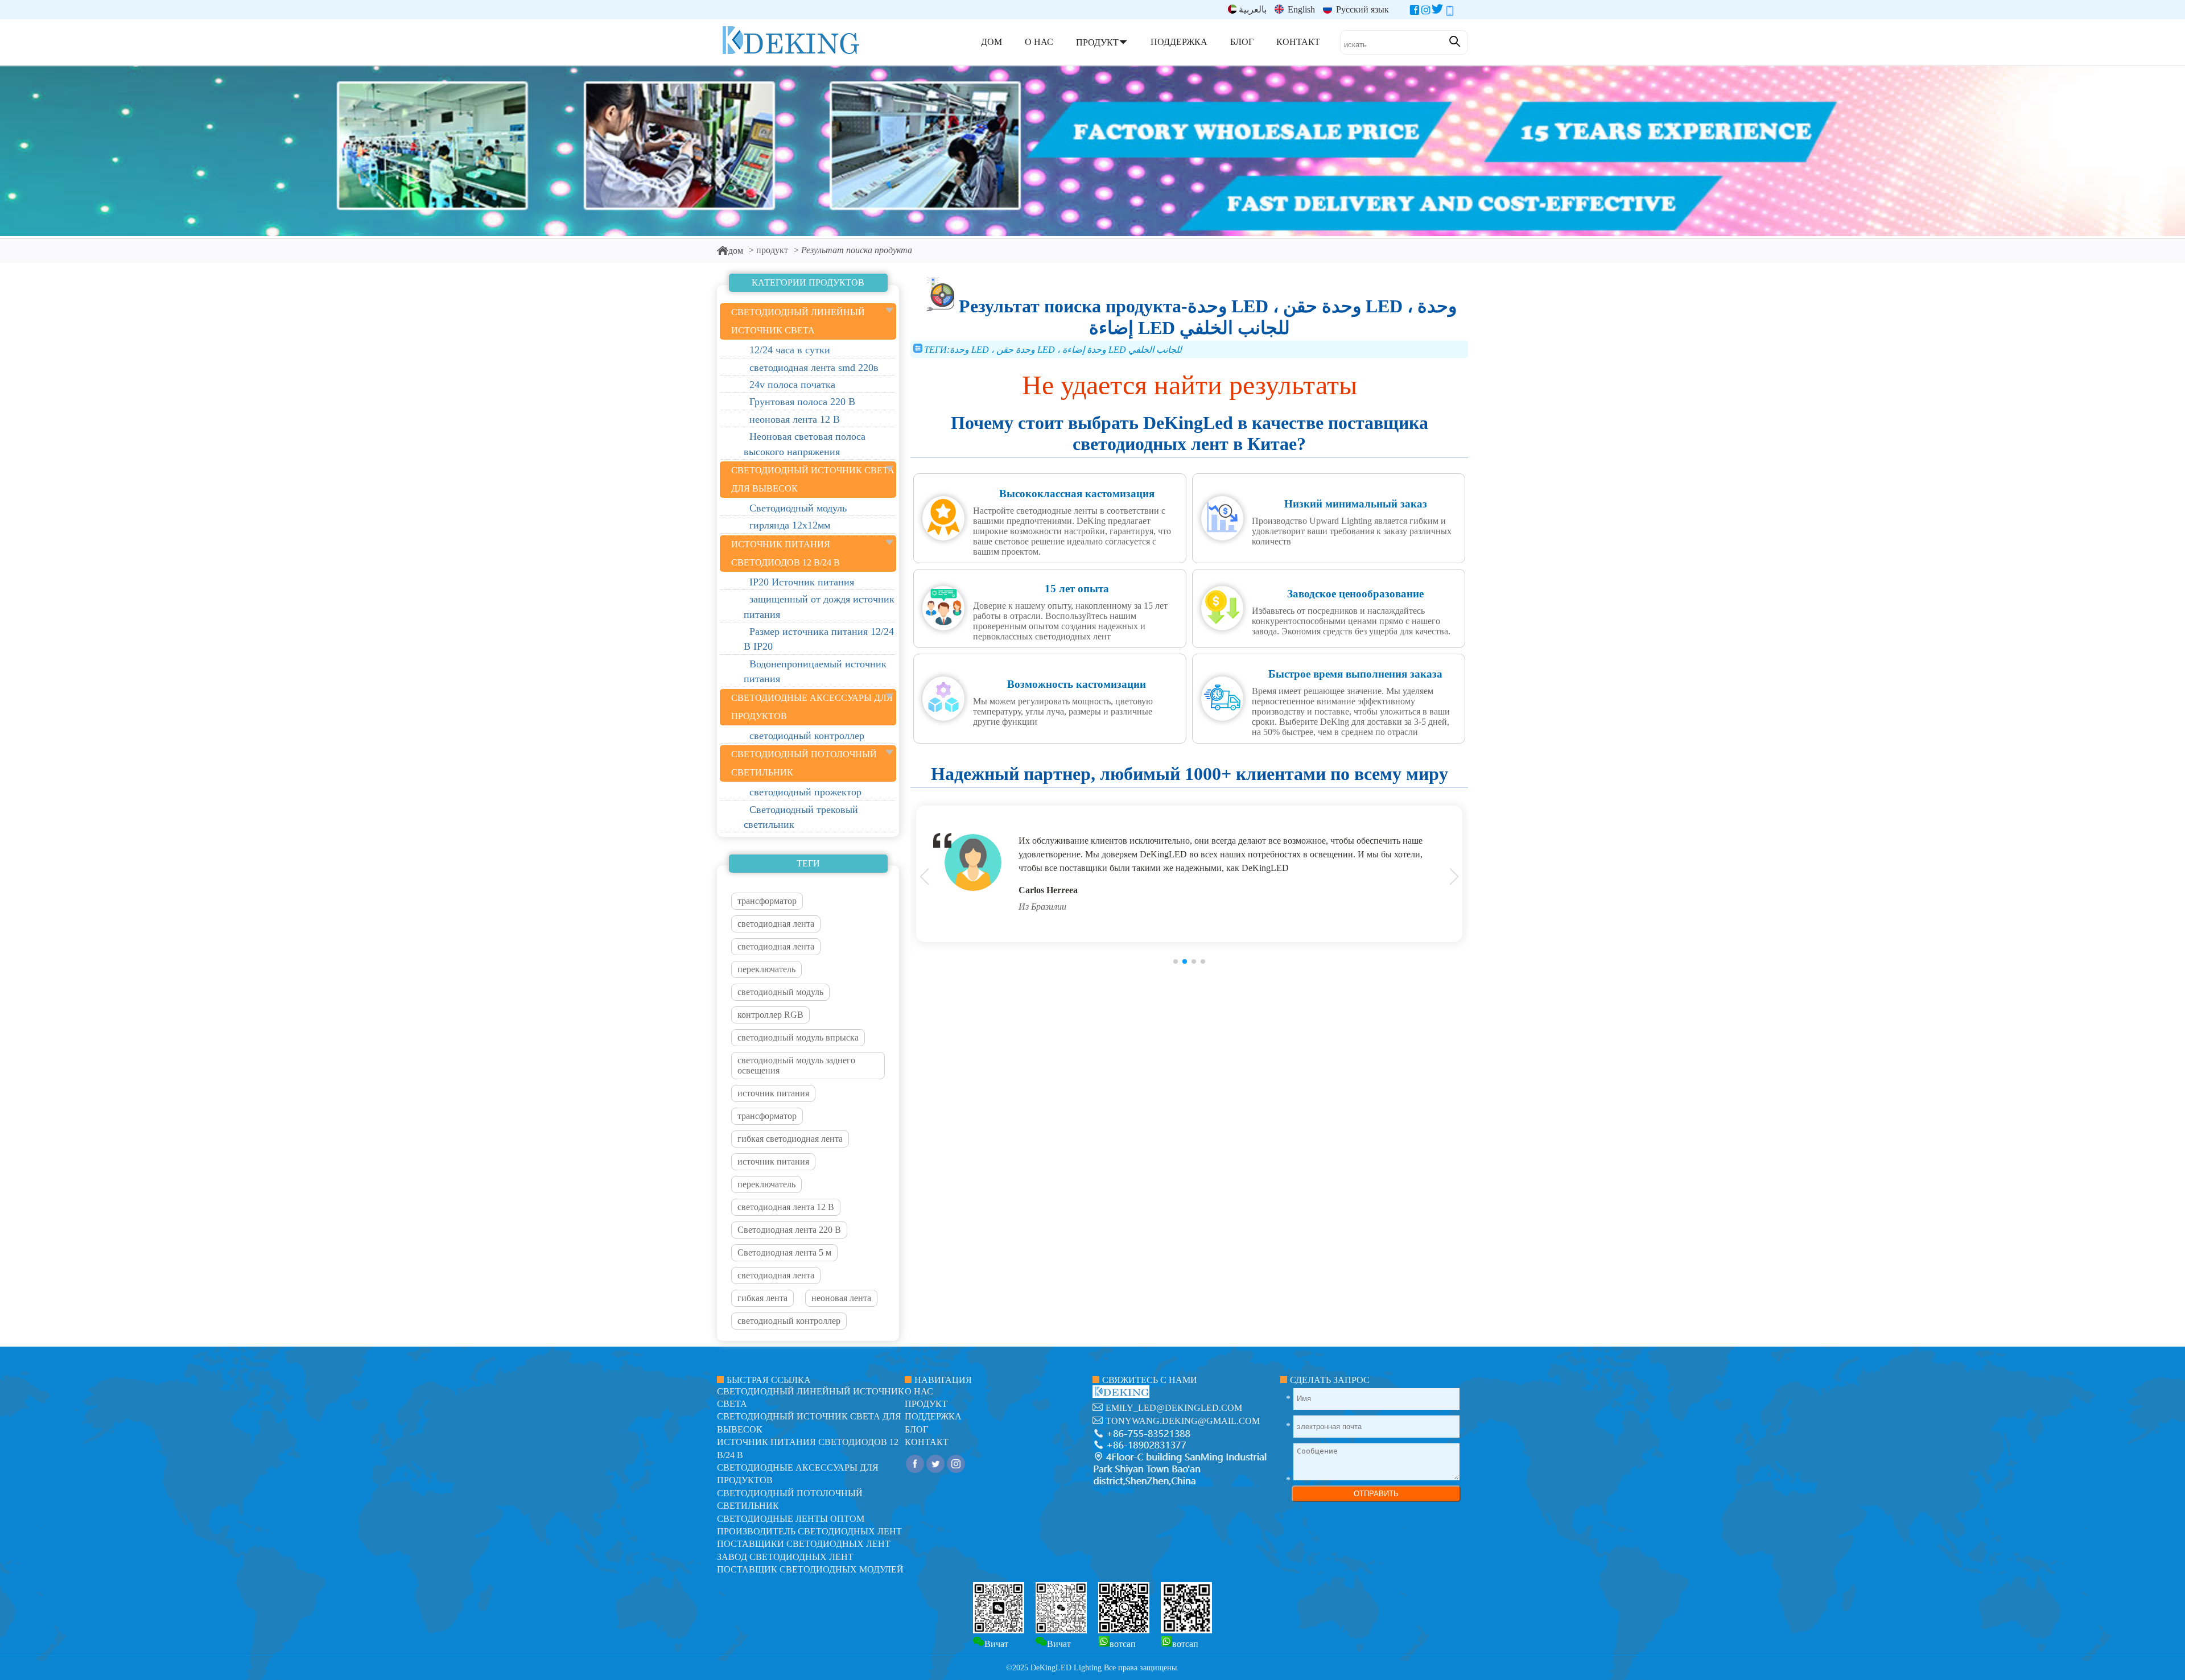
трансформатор (767, 901)
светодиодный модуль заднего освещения (796, 1065)
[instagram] (1426, 12)
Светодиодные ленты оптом (791, 1519)
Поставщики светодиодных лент (804, 1544)
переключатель (766, 969)
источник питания (773, 1093)
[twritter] (1437, 12)
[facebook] (1415, 12)
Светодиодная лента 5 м (784, 1252)
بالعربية (1253, 9)
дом (736, 251)
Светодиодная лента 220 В (789, 1230)
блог (916, 1429)
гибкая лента (762, 1298)
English (1300, 9)
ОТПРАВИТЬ (1376, 1494)
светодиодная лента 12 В (786, 1207)
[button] (1176, 961)
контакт (927, 1442)
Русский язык (1361, 9)
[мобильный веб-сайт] (1450, 12)
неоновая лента (841, 1298)
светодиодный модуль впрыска (798, 1037)
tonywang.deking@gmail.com (1183, 1421)
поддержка (933, 1416)
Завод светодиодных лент (785, 1557)
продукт (772, 250)
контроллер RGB (770, 1015)
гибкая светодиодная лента (790, 1139)
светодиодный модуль (780, 992)
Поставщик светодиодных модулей (810, 1569)
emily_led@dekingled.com (1174, 1408)
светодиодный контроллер (789, 1321)
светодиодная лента (776, 924)
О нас (919, 1391)
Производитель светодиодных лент (809, 1531)
